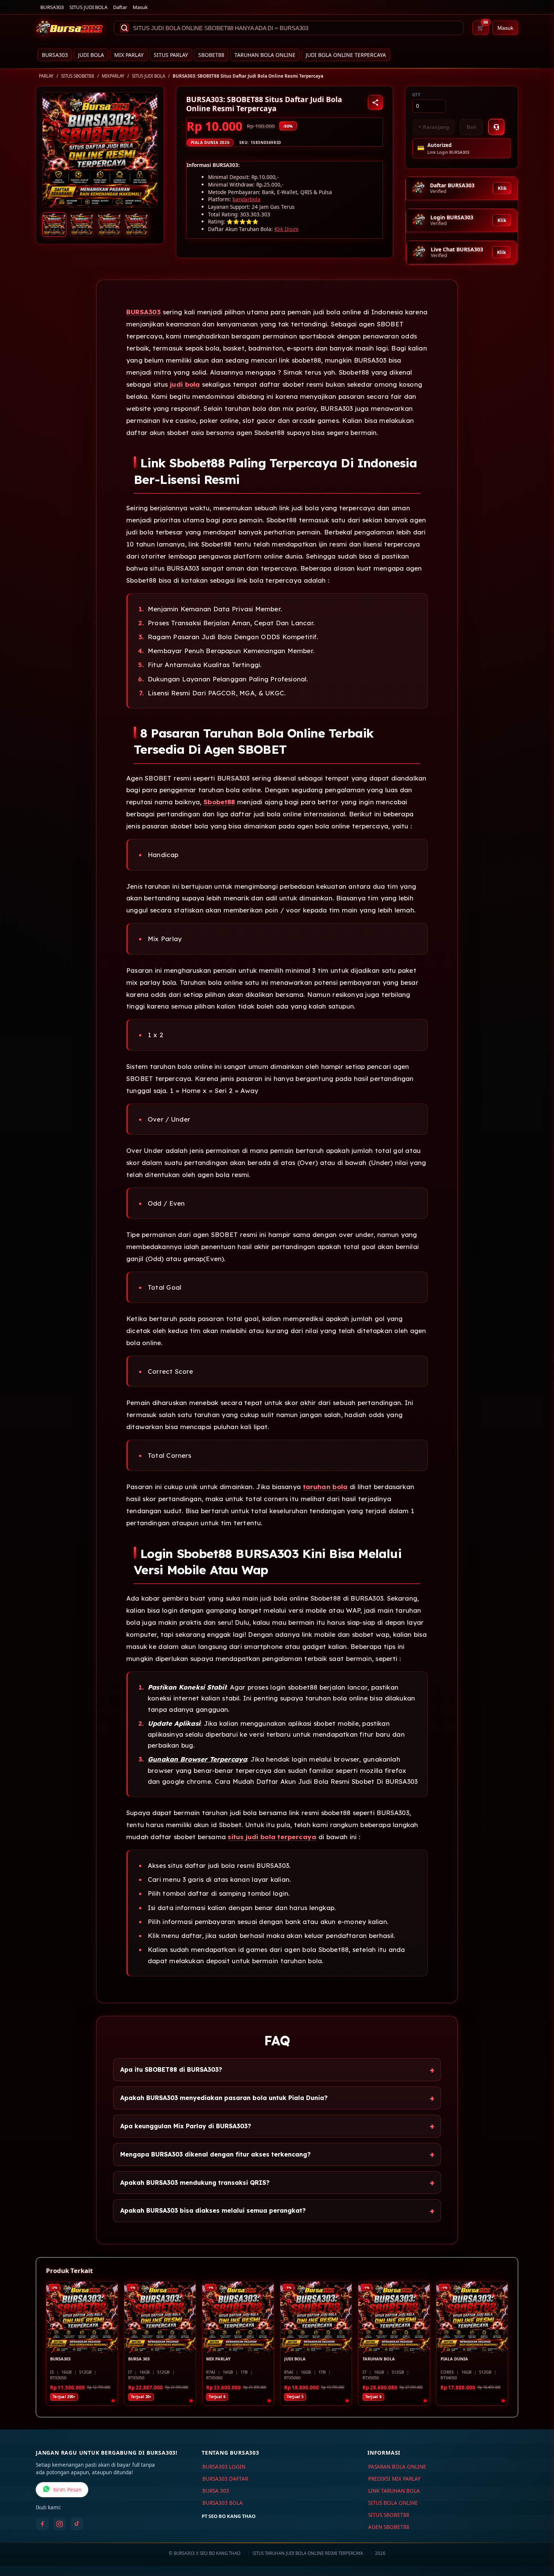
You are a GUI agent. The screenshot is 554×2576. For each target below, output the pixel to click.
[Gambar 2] (82, 225)
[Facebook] (42, 2524)
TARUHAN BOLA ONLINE (265, 55)
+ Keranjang (434, 127)
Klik (502, 188)
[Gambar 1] (54, 225)
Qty (416, 95)
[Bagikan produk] (375, 103)
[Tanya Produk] (496, 127)
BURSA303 (52, 7)
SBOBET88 (211, 55)
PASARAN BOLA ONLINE (397, 2467)
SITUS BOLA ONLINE (393, 2503)
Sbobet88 (219, 802)
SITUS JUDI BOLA (88, 7)
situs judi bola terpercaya (272, 1837)
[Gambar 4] (136, 225)
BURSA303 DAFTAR (225, 2479)
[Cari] (124, 28)
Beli (471, 127)
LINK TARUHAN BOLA (394, 2491)
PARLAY (46, 76)
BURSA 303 (216, 2491)
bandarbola (246, 199)
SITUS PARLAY (171, 55)
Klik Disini (286, 229)
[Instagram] (60, 2524)
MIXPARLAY (113, 76)
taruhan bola (325, 1487)
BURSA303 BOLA (223, 2503)
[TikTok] (77, 2524)
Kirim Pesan (67, 2490)
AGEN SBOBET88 (389, 2527)
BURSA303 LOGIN (224, 2467)
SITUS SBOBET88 (78, 76)
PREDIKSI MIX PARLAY (394, 2479)
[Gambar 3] (109, 225)
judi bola (185, 384)
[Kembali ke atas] (537, 2538)
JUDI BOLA (91, 55)
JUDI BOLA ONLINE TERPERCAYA (346, 55)
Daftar (120, 7)
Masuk (140, 7)
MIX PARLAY (129, 55)
